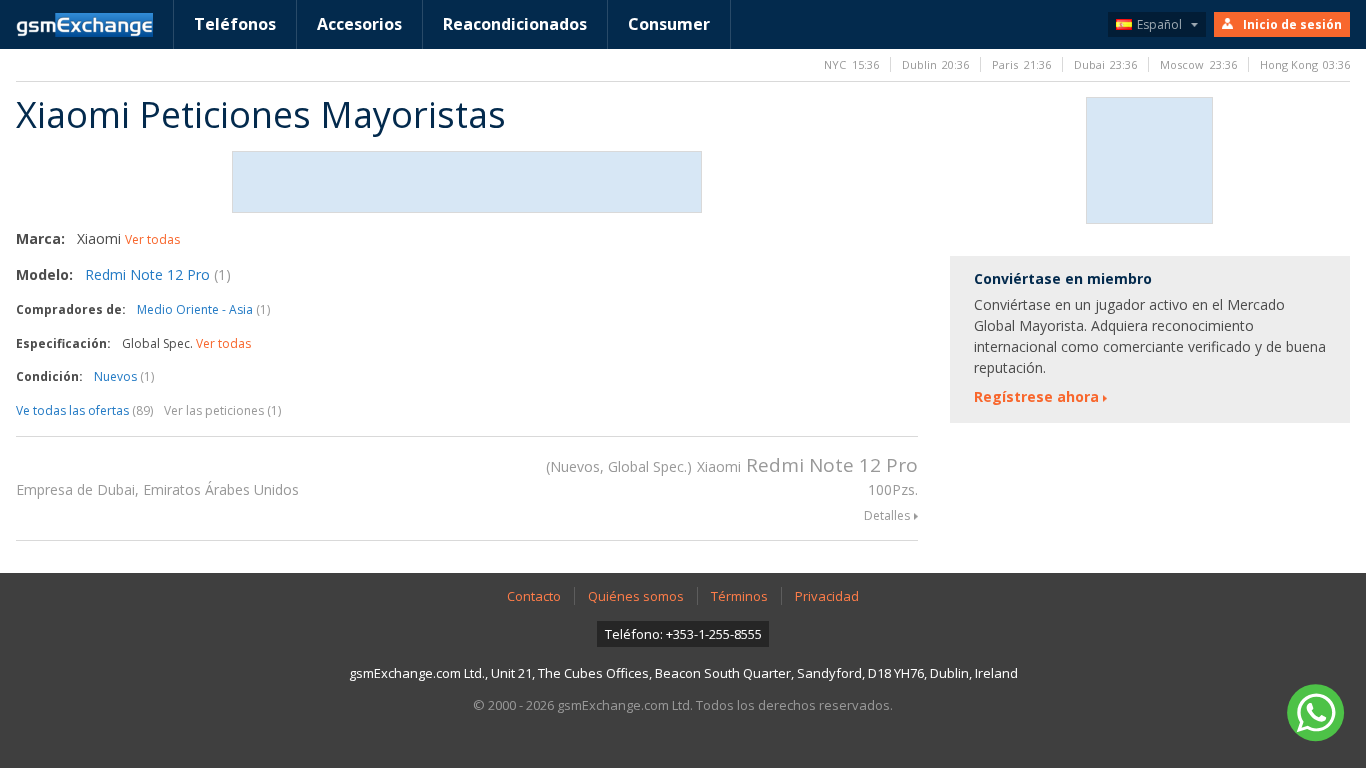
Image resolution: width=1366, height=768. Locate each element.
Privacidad (827, 596)
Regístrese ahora (1036, 396)
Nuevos (124, 376)
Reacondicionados (515, 24)
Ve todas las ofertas (84, 410)
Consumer (669, 24)
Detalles (887, 515)
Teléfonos (235, 24)
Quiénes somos (636, 596)
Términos (739, 596)
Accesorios (359, 24)
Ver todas (152, 239)
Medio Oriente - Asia (203, 309)
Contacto (534, 596)
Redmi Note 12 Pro (158, 274)
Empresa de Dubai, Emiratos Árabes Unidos (157, 489)
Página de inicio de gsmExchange (84, 25)
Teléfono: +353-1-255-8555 (683, 634)
